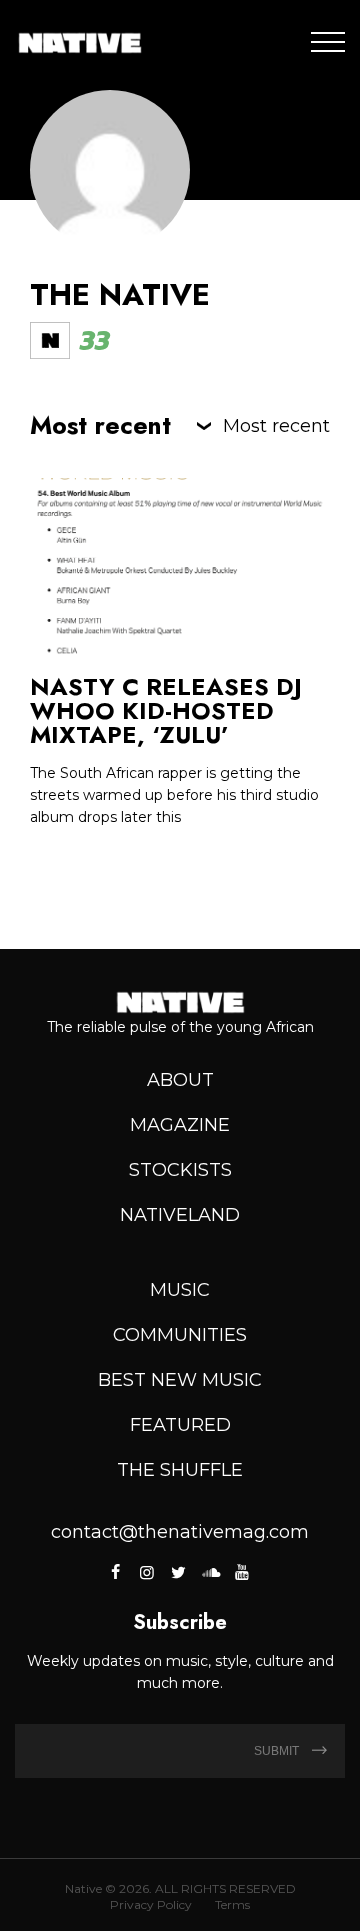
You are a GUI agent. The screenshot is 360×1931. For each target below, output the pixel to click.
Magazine (180, 1125)
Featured (180, 1425)
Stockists (180, 1170)
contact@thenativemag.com (180, 1532)
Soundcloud (210, 1572)
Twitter (178, 1572)
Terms (232, 1904)
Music (180, 1290)
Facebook (116, 1572)
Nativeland (180, 1215)
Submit (278, 1751)
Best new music (180, 1380)
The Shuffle (180, 1470)
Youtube (241, 1572)
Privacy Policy (151, 1904)
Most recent (276, 426)
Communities (180, 1335)
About (180, 1080)
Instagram (147, 1572)
